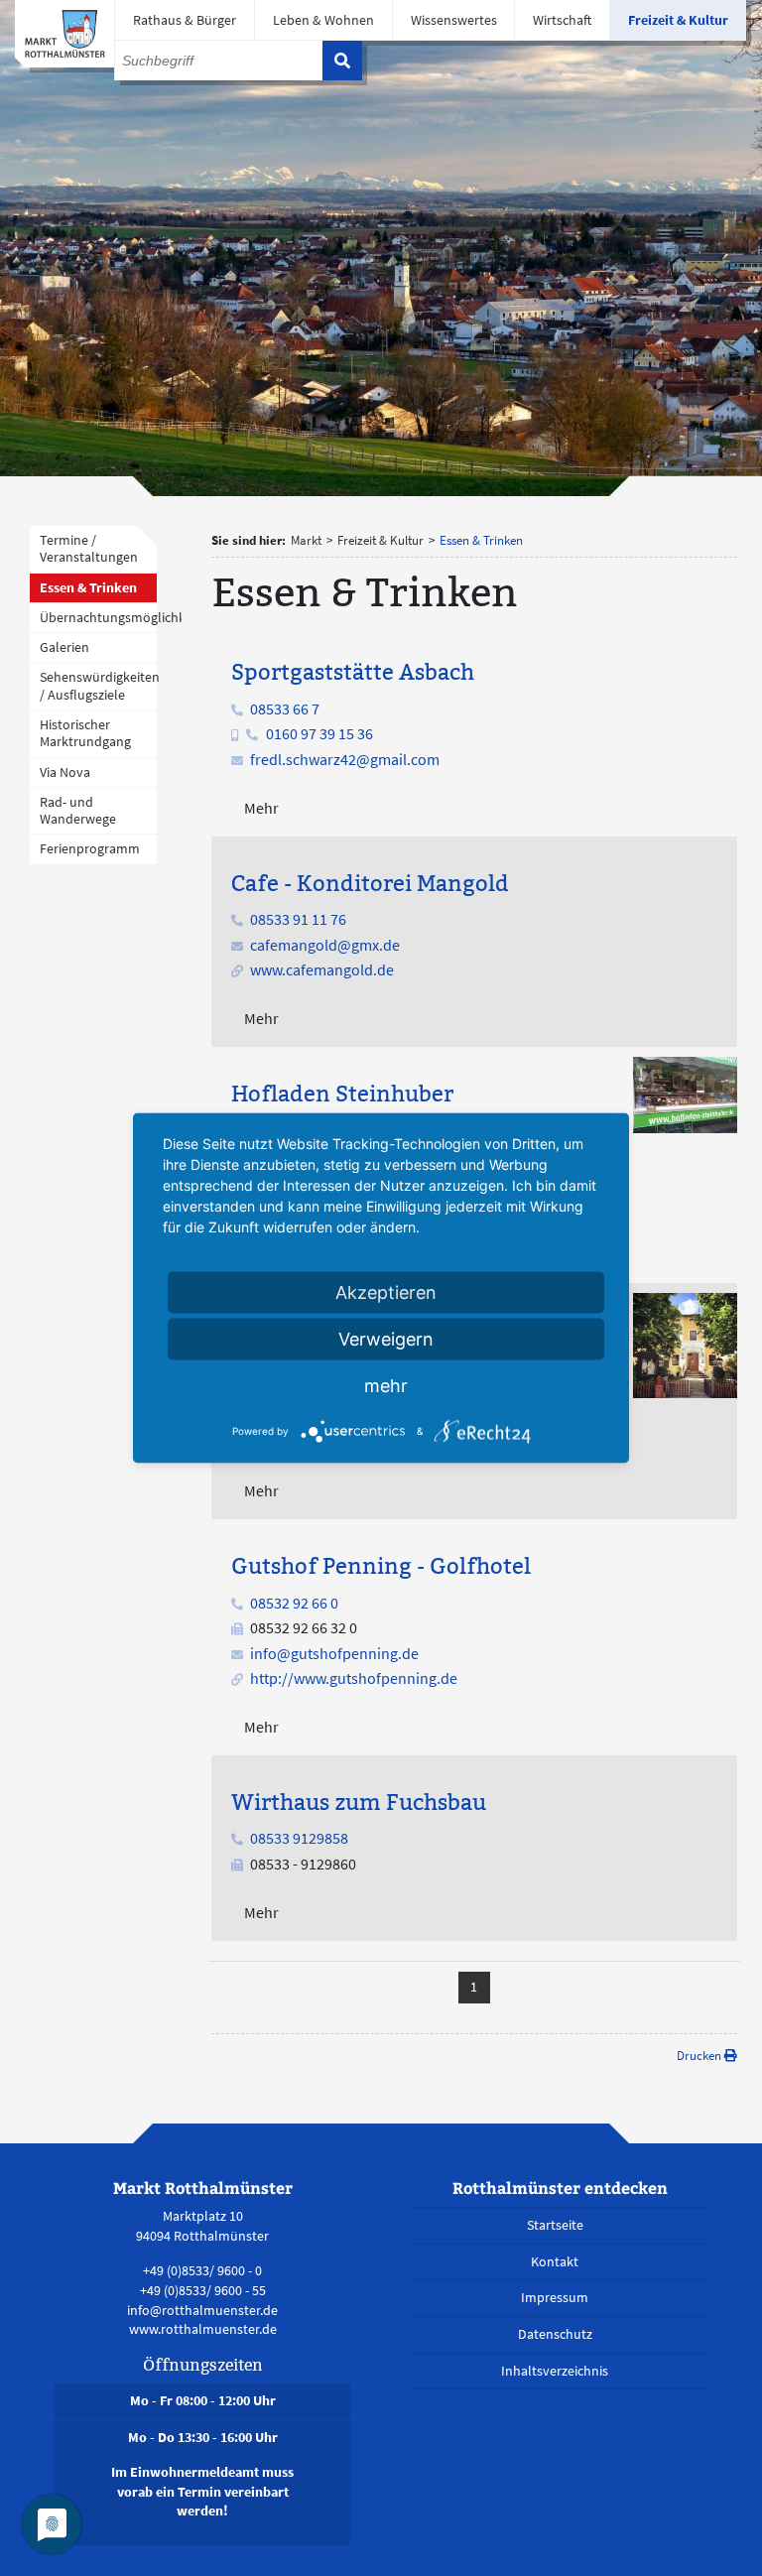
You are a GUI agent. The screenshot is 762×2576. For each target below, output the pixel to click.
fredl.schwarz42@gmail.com (345, 759)
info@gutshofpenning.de (334, 1653)
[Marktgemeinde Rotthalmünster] (65, 34)
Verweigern (386, 1339)
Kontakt (555, 2261)
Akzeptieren (386, 1292)
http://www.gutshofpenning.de (354, 1678)
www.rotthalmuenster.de (203, 2329)
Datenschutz (555, 2334)
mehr (386, 1386)
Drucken (700, 2055)
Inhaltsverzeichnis (555, 2371)
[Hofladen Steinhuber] (685, 1093)
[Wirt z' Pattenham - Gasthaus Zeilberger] (685, 1344)
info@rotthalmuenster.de (202, 2310)
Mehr (261, 808)
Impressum (555, 2297)
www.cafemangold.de (322, 969)
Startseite (555, 2225)
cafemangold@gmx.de (325, 945)
